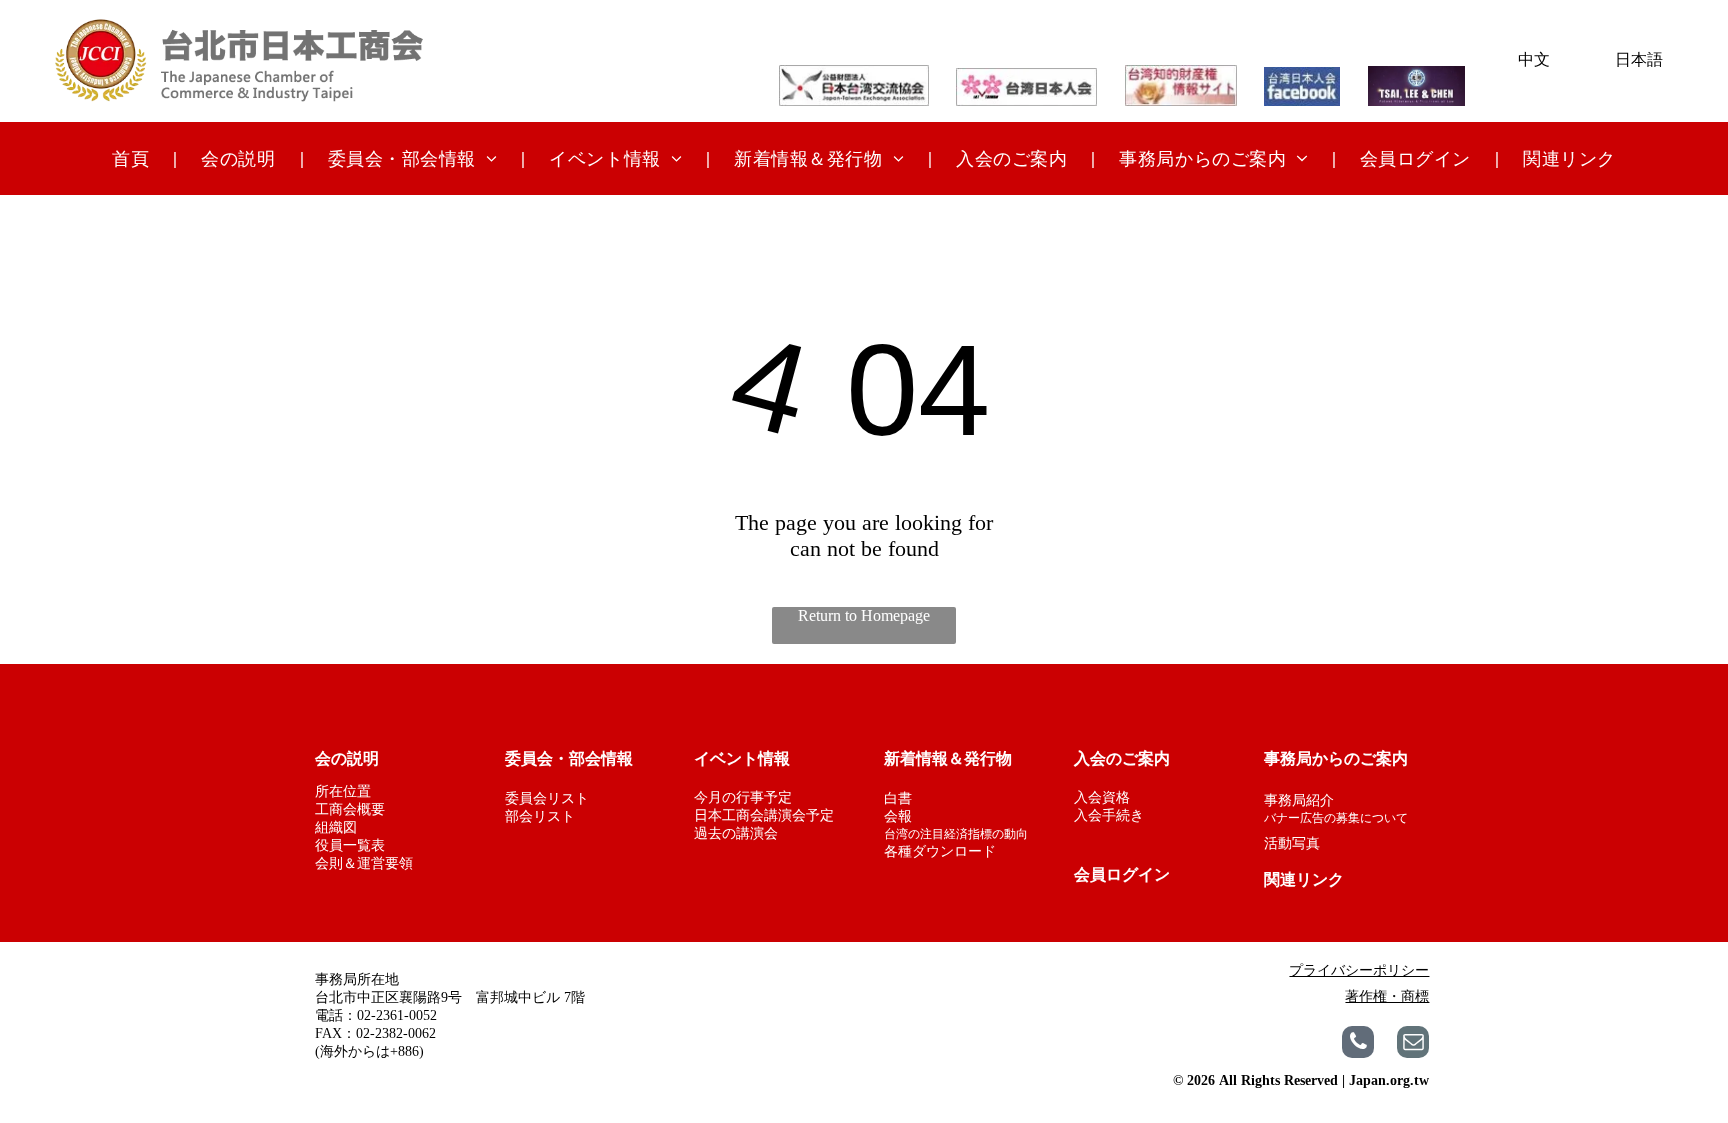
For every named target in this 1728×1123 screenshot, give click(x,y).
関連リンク (1304, 879)
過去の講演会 (736, 833)
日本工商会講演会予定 (764, 815)
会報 (898, 816)
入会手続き (1109, 815)
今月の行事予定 (743, 797)
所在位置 (343, 791)
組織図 (336, 827)
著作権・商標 (1387, 996)
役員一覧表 (350, 845)
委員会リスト (547, 798)
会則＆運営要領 (364, 863)
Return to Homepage (864, 615)
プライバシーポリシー (1359, 970)
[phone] (1358, 1044)
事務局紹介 (1299, 800)
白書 (898, 798)
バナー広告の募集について (1336, 818)
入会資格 (1102, 797)
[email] (1413, 1044)
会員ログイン (1122, 874)
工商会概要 (350, 809)
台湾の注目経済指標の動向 (956, 834)
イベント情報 (742, 758)
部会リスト (540, 816)
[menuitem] (132, 158)
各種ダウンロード (940, 851)
